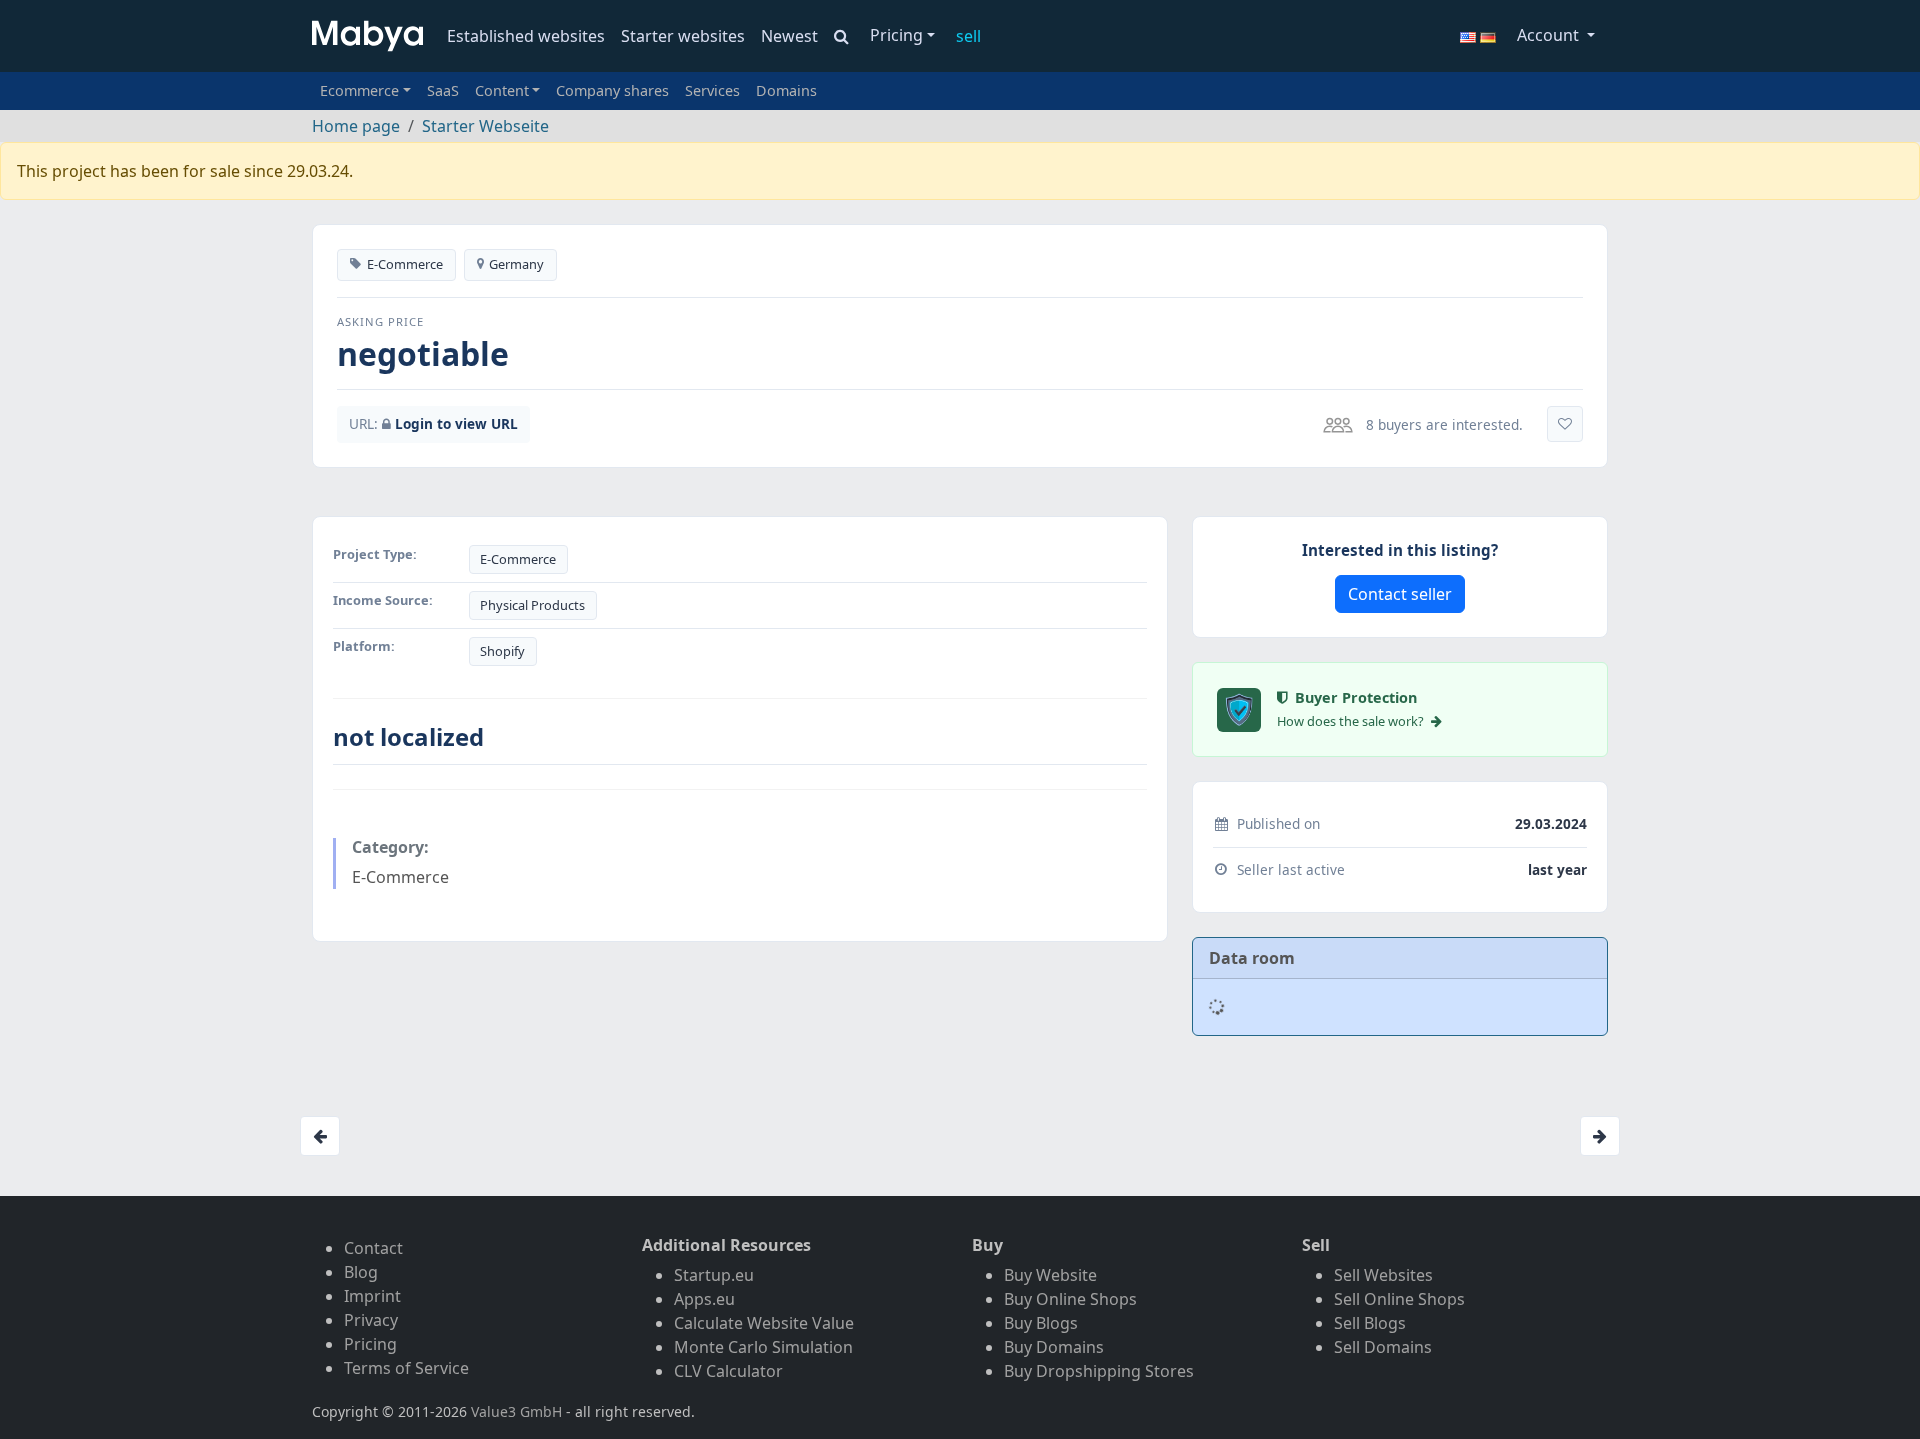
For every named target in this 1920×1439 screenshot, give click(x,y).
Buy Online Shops (1070, 1299)
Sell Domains (1383, 1347)
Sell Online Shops (1399, 1299)
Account (1550, 35)
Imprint (372, 1296)
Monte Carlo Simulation (763, 1347)
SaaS (443, 90)
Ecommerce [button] (359, 90)
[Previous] (320, 1136)
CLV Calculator (728, 1371)
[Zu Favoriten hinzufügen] (1565, 424)
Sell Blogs (1370, 1323)
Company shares (612, 90)
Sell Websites (1383, 1275)
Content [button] (502, 90)
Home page (356, 126)
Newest (789, 36)
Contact (373, 1248)
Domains (786, 90)
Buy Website (1050, 1275)
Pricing (896, 35)
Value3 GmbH (516, 1411)
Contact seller (1400, 594)
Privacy (371, 1320)
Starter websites (683, 36)
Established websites (526, 36)
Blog (361, 1272)
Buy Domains (1054, 1347)
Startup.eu (714, 1275)
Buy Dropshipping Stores (1099, 1371)
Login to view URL (456, 423)
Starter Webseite (485, 126)
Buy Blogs (1041, 1323)
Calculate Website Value (764, 1323)
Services (712, 90)
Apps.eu (704, 1299)
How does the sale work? (1352, 721)
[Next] (1600, 1136)
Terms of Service (406, 1368)
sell (968, 36)
